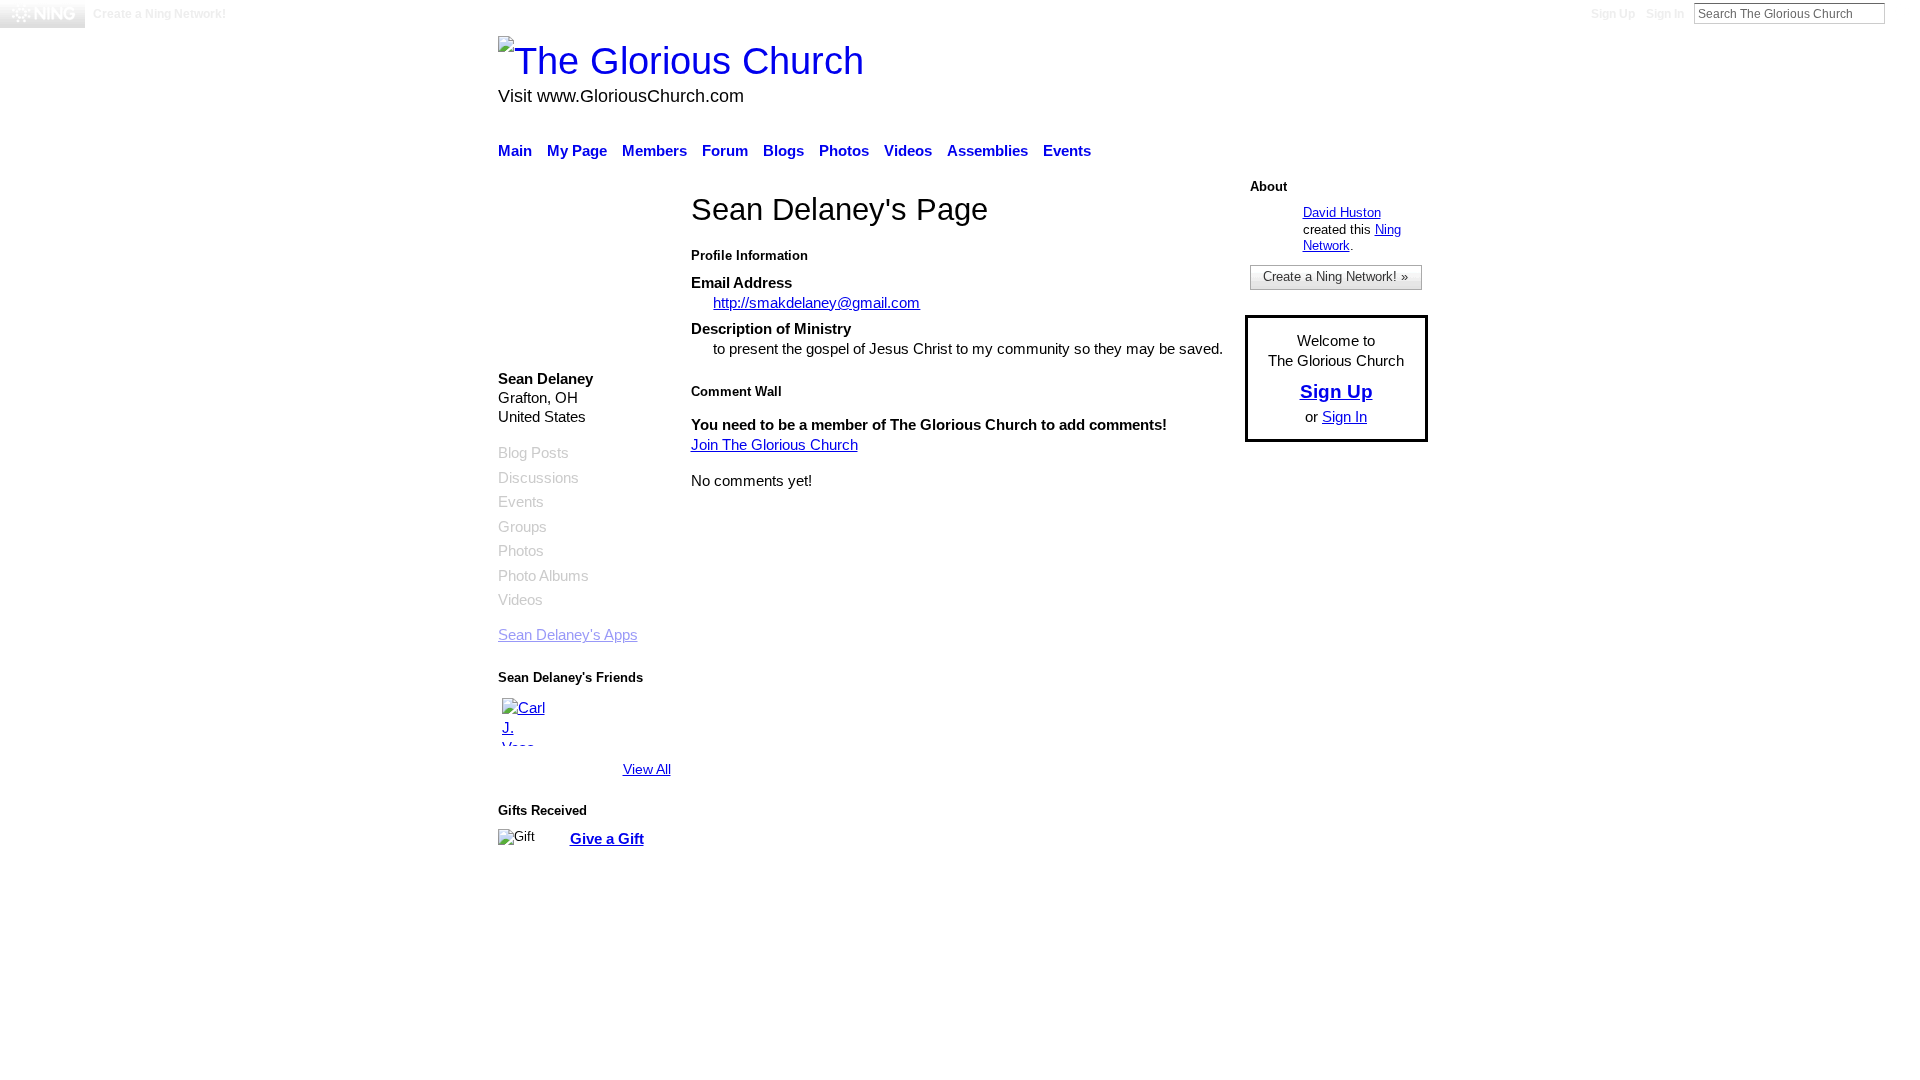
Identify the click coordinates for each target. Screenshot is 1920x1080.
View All (647, 769)
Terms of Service (1372, 949)
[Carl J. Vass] (526, 722)
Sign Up (1613, 14)
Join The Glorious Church (774, 444)
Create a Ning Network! (159, 14)
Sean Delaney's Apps (568, 635)
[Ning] (42, 14)
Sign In (1665, 14)
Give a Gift (607, 838)
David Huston (1342, 212)
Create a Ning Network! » (1335, 276)
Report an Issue (1245, 949)
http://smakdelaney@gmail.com (816, 302)
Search (1901, 13)
